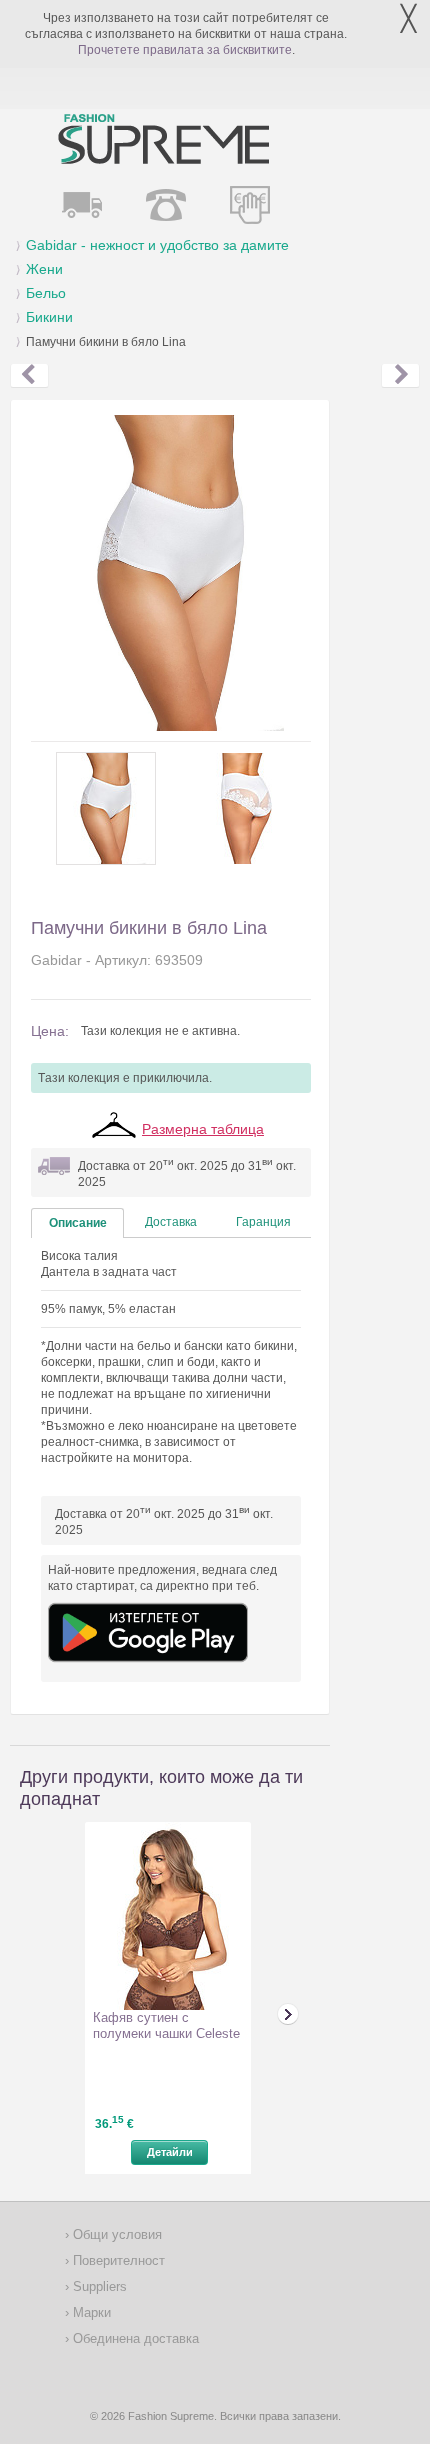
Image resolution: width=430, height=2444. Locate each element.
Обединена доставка (134, 2338)
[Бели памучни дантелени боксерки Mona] (29, 376)
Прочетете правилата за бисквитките (185, 50)
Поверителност (117, 2260)
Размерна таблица (203, 1129)
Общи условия (115, 2234)
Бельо (46, 293)
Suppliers (98, 2286)
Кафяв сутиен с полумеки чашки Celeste (166, 2025)
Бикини (49, 317)
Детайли (170, 2152)
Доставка (171, 1222)
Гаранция (263, 1222)
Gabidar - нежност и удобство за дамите (157, 245)
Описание (78, 1223)
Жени (44, 269)
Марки (90, 2312)
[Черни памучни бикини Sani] (400, 376)
